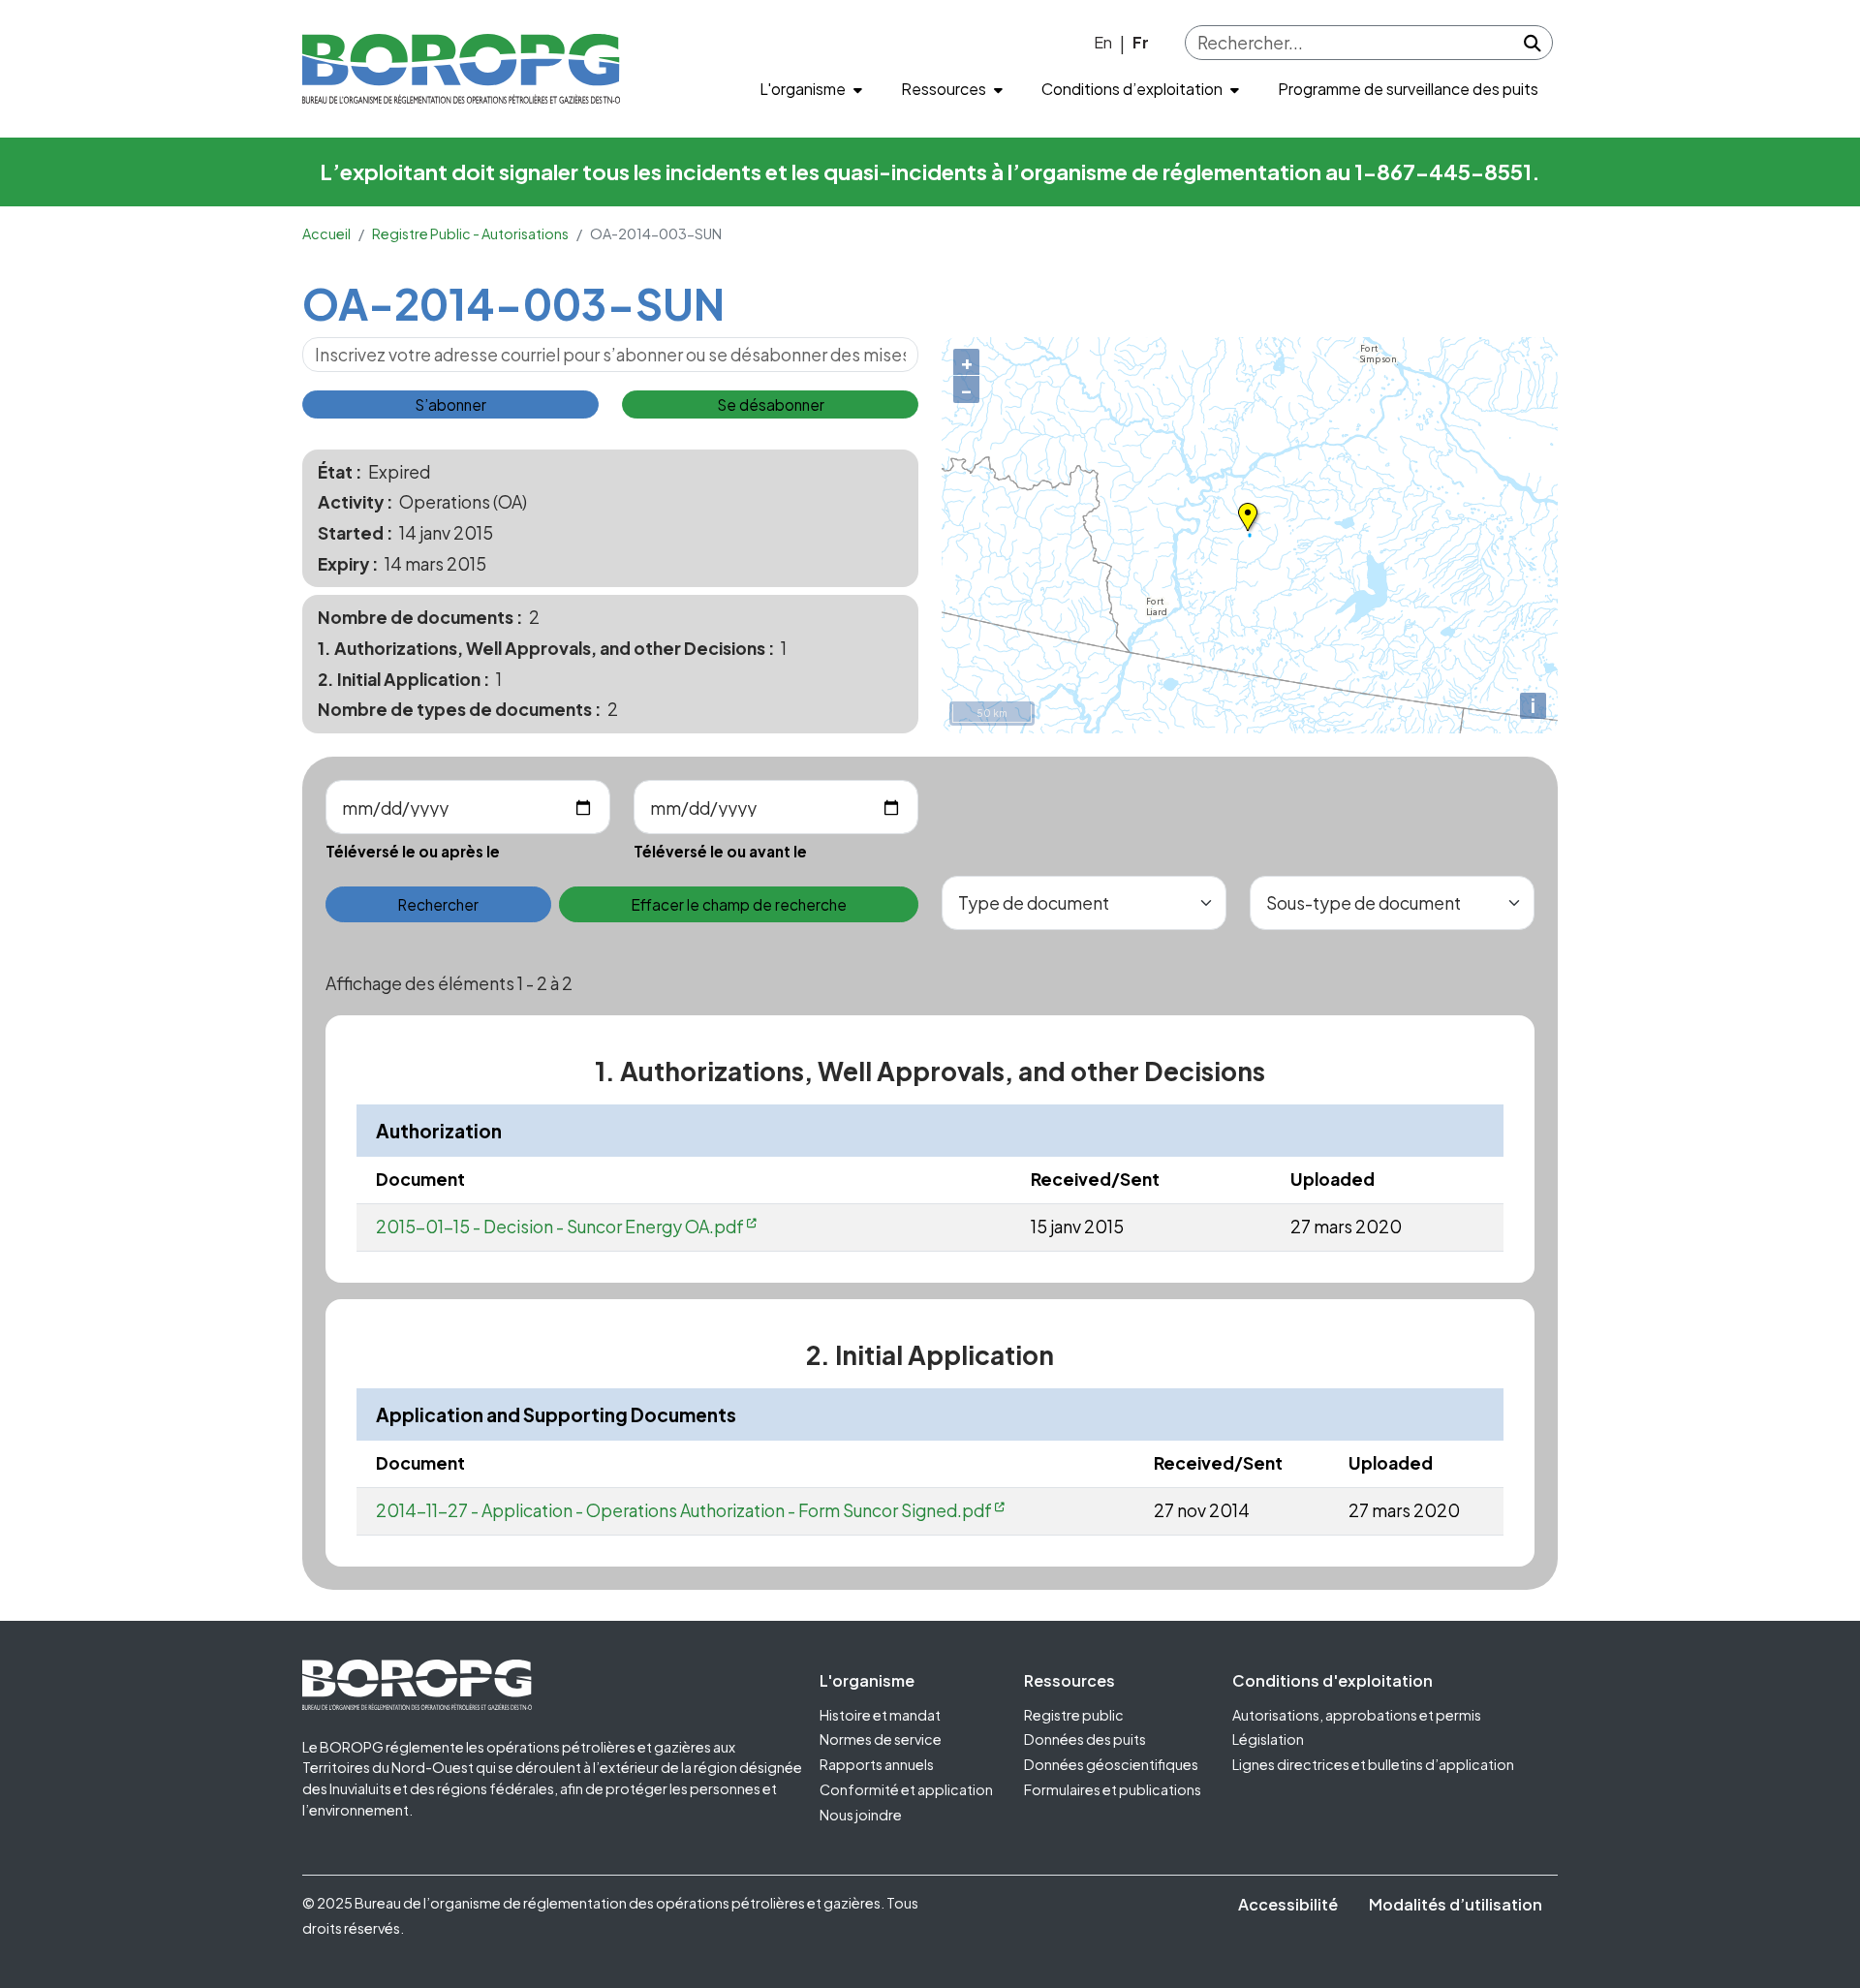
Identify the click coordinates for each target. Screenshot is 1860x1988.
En (1103, 42)
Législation (1268, 1739)
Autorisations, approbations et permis (1357, 1715)
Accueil (326, 233)
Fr (1141, 42)
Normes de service (881, 1739)
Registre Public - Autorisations (470, 233)
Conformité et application (906, 1789)
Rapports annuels (877, 1764)
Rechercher (438, 904)
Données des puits (1085, 1739)
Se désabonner (771, 404)
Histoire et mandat (880, 1715)
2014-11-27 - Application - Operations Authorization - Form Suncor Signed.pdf (684, 1510)
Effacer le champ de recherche (739, 904)
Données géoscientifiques (1111, 1764)
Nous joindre (861, 1815)
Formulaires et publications (1113, 1789)
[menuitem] (811, 90)
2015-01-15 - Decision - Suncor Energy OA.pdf (560, 1227)
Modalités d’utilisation (1456, 1904)
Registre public (1074, 1715)
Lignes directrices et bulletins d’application (1373, 1764)
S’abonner (450, 404)
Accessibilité (1288, 1904)
